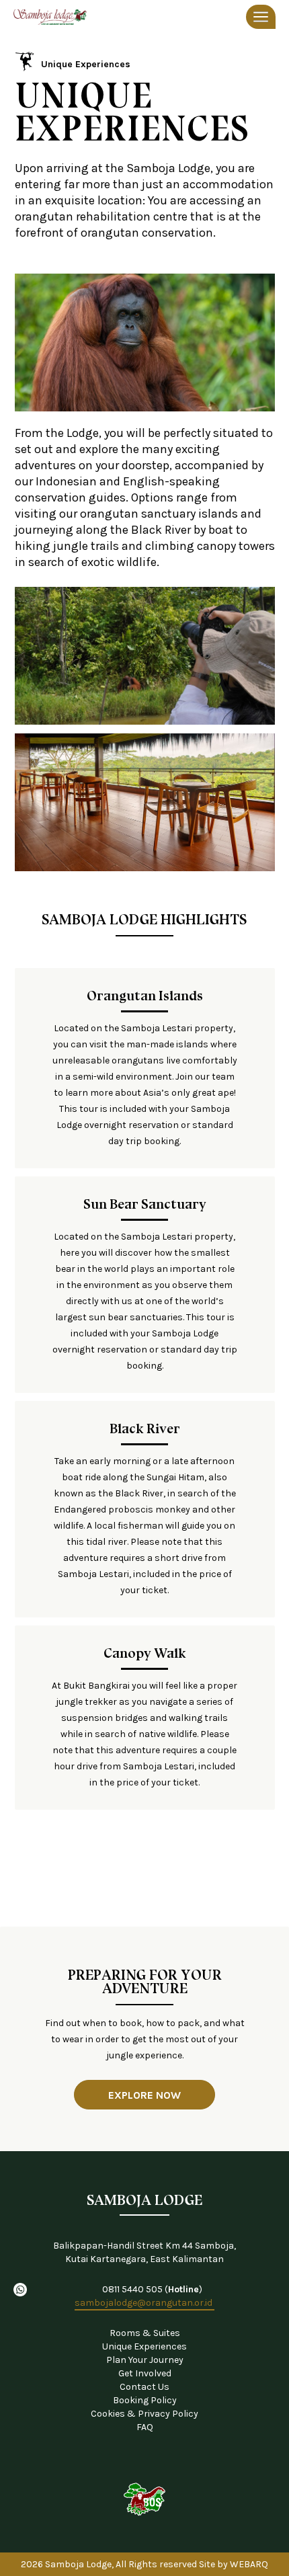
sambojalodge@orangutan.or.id (144, 2303)
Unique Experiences (86, 64)
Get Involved (145, 2373)
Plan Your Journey (145, 2360)
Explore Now (144, 2095)
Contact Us (144, 2387)
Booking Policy (145, 2400)
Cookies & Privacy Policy (144, 2414)
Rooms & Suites (145, 2333)
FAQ (145, 2427)
